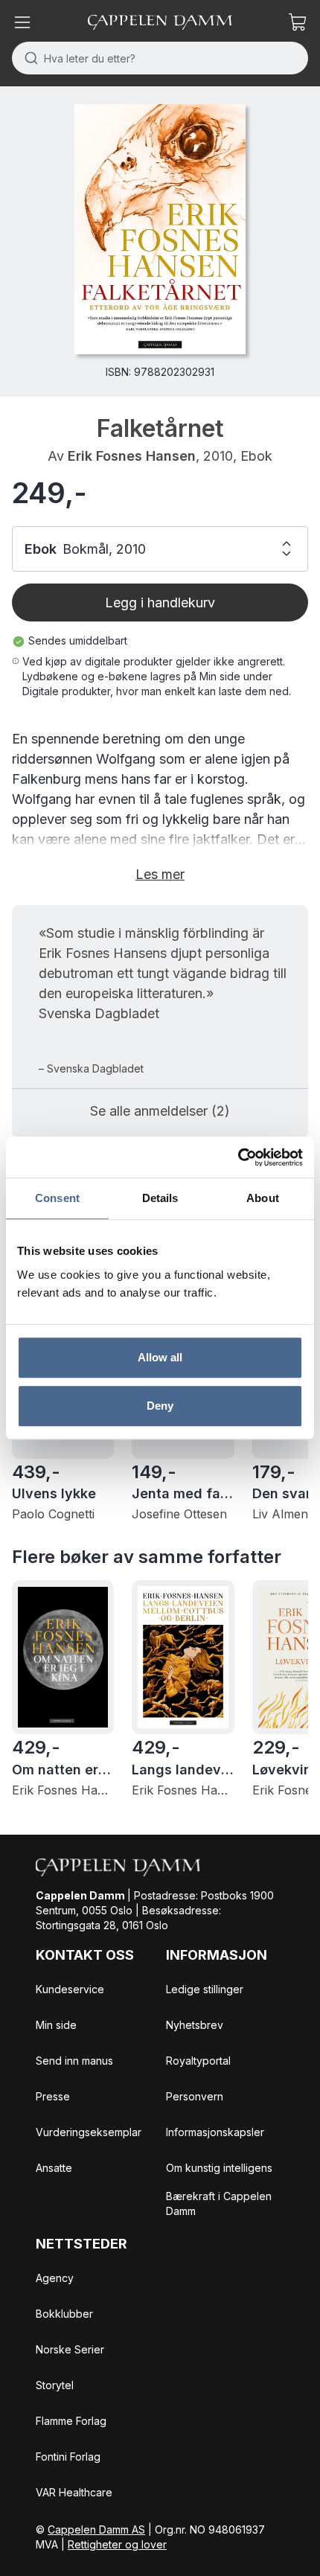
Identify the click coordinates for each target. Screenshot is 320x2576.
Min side (56, 2025)
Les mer (160, 874)
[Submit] (28, 58)
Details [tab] (160, 1198)
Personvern (195, 2096)
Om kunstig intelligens (219, 2168)
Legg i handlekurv (160, 603)
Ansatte (54, 2168)
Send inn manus (74, 2061)
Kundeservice (70, 1989)
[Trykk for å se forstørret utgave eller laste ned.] (160, 229)
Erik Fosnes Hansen (132, 456)
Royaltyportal (198, 2061)
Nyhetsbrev (195, 2025)
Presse (53, 2096)
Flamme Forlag (71, 2421)
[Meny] (22, 22)
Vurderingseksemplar (89, 2132)
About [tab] (263, 1198)
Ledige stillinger (205, 1989)
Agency (55, 2278)
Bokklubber (64, 2314)
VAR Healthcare (74, 2492)
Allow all (160, 1357)
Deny (160, 1406)
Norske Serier (70, 2349)
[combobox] (160, 58)
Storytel (55, 2385)
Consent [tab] (57, 1198)
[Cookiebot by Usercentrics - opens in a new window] (238, 1157)
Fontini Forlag (68, 2457)
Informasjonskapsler (215, 2132)
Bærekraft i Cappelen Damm (219, 2203)
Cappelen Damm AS (96, 2529)
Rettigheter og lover (117, 2544)
